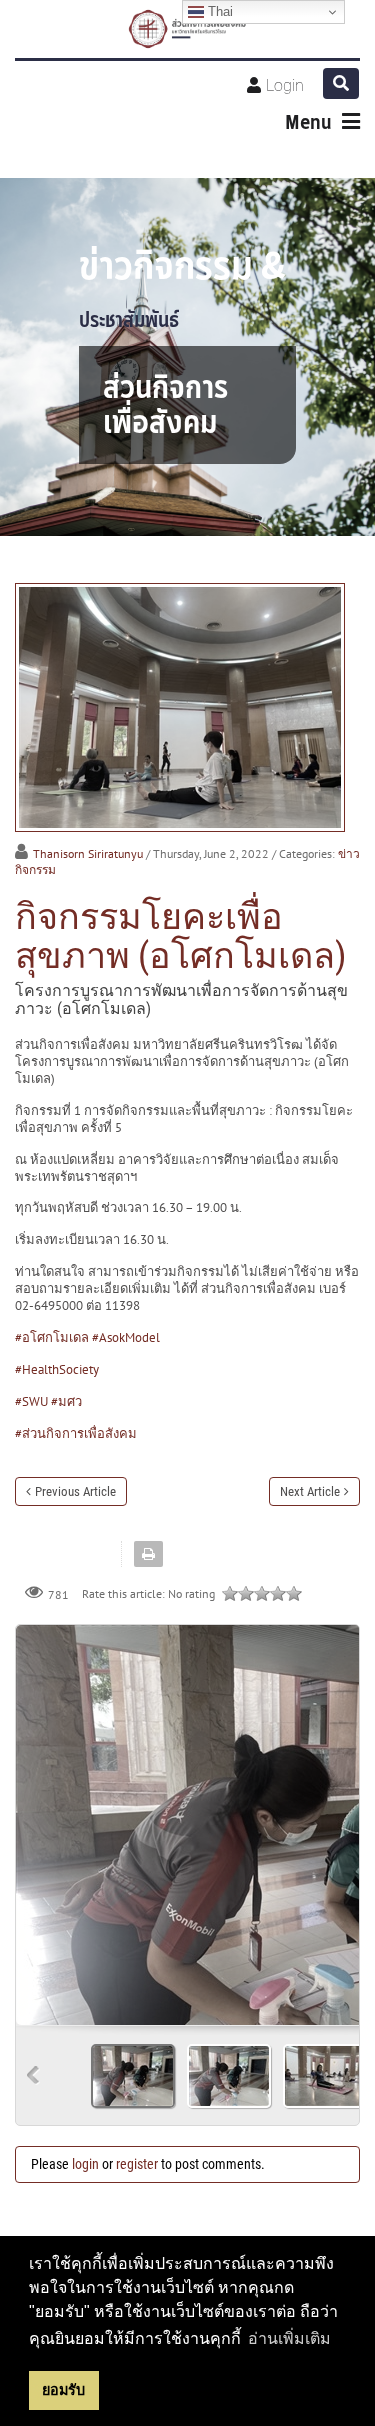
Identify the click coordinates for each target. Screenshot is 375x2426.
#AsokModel (126, 1337)
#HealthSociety (57, 1369)
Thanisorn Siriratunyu (88, 853)
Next (336, 1818)
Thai (218, 11)
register (137, 2164)
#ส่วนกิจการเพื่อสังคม (76, 1433)
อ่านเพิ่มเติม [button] (289, 2338)
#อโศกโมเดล (52, 1337)
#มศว (66, 1401)
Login (285, 85)
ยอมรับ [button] (63, 2390)
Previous (33, 2075)
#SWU (31, 1401)
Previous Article (75, 1491)
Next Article (310, 1491)
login (85, 2164)
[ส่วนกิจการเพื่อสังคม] (187, 29)
